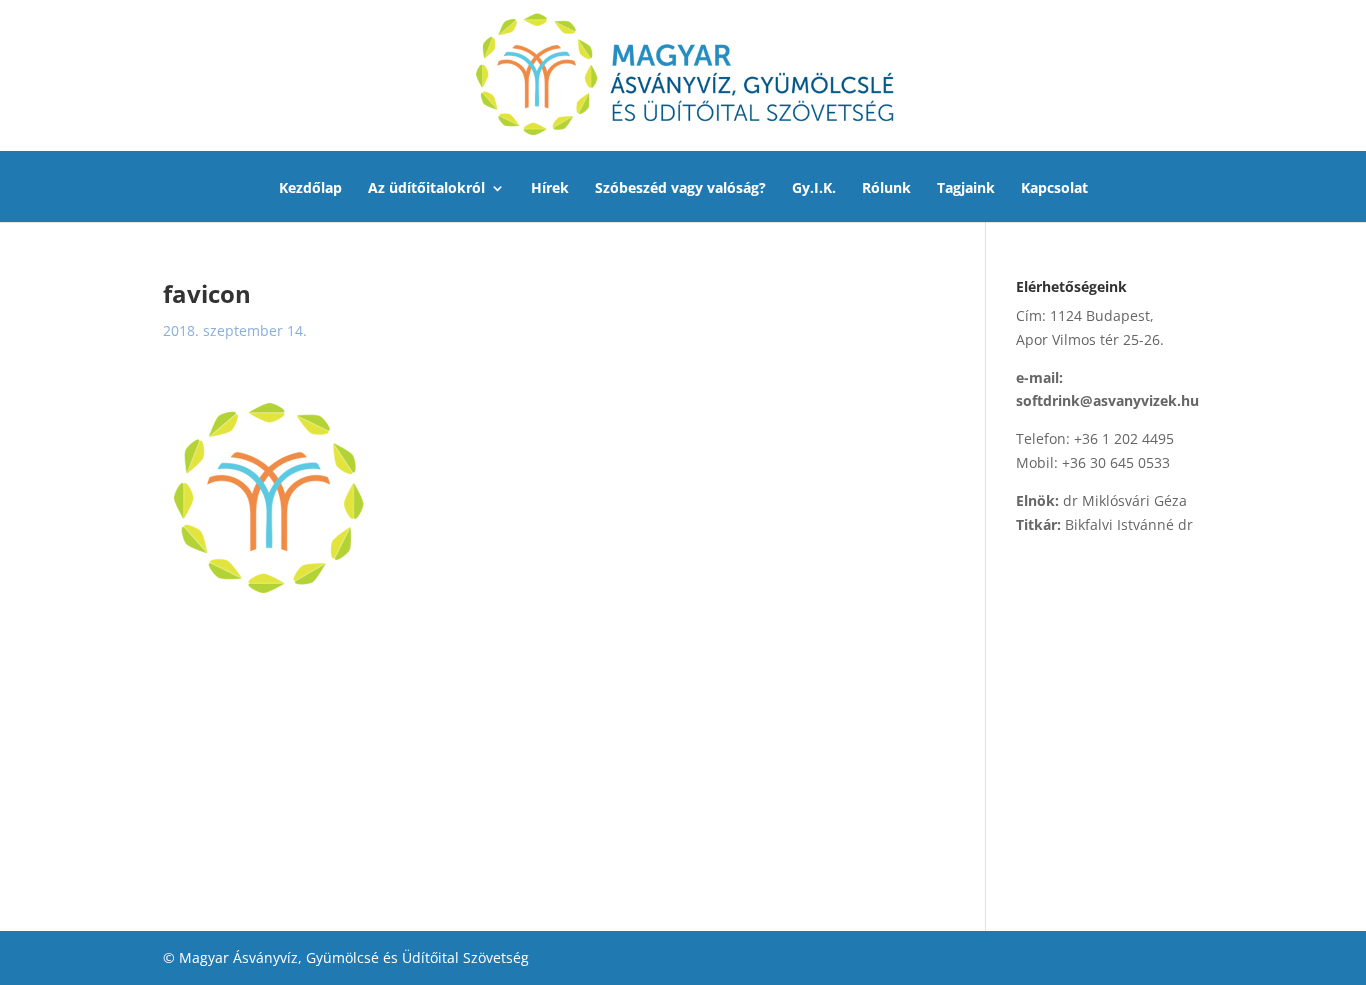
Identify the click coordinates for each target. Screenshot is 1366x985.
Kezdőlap (310, 189)
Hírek (550, 189)
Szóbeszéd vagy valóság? (680, 189)
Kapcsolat (1054, 189)
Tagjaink (966, 189)
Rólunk (886, 189)
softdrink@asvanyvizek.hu (1107, 400)
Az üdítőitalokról (426, 189)
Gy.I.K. (814, 189)
